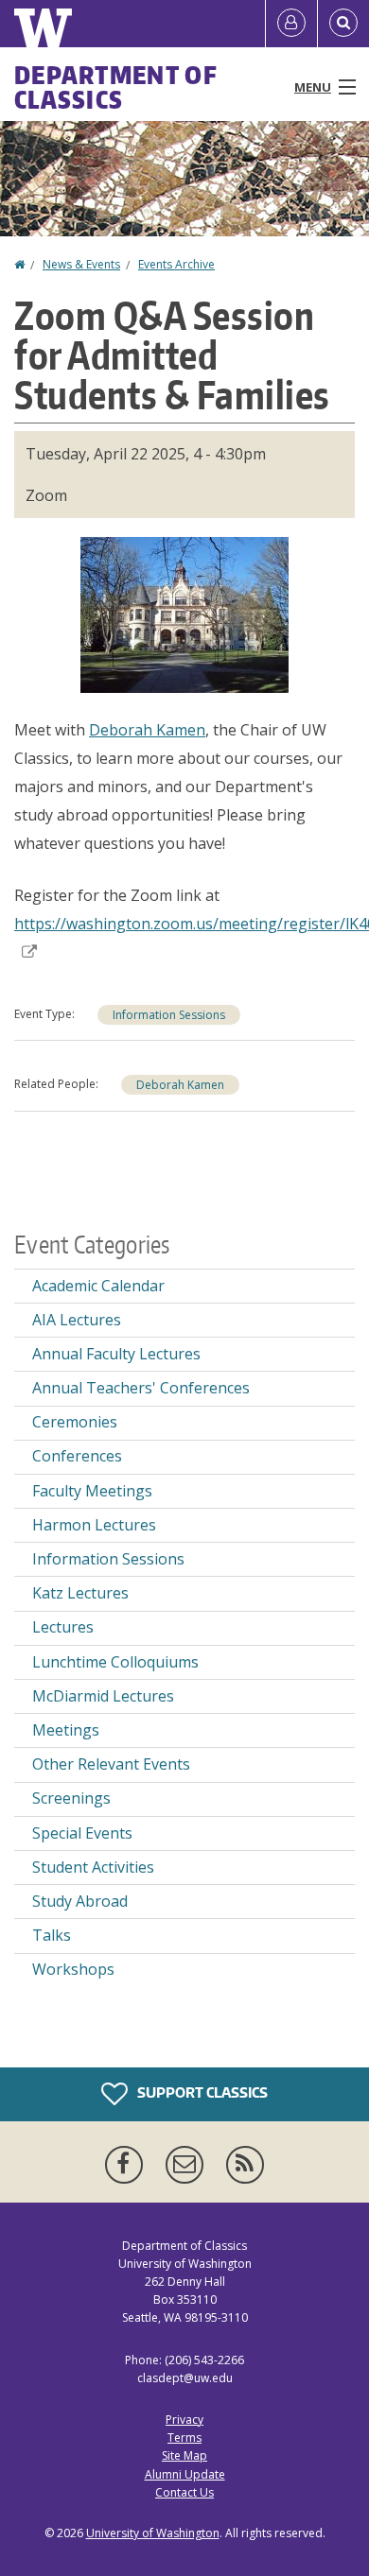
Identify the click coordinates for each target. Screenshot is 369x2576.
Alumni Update (185, 2474)
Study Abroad (80, 1901)
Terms (184, 2438)
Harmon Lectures (94, 1525)
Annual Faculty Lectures (116, 1354)
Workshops (73, 1969)
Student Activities (93, 1867)
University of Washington (153, 2533)
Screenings (71, 1798)
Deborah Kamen (147, 730)
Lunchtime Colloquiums (115, 1662)
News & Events (81, 264)
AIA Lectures (77, 1320)
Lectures (63, 1627)
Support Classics (201, 2092)
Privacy (184, 2420)
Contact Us (184, 2492)
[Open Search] (343, 24)
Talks (52, 1935)
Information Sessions (169, 1015)
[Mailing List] (188, 2165)
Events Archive (176, 264)
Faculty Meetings (92, 1491)
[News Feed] (245, 2165)
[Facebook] (128, 2165)
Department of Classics (116, 87)
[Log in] (291, 24)
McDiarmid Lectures (103, 1696)
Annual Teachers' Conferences (141, 1388)
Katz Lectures (80, 1593)
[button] (184, 614)
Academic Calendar (98, 1286)
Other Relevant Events (111, 1764)
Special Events (82, 1833)
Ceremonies (75, 1422)
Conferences (77, 1456)
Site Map (184, 2455)
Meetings (66, 1730)
